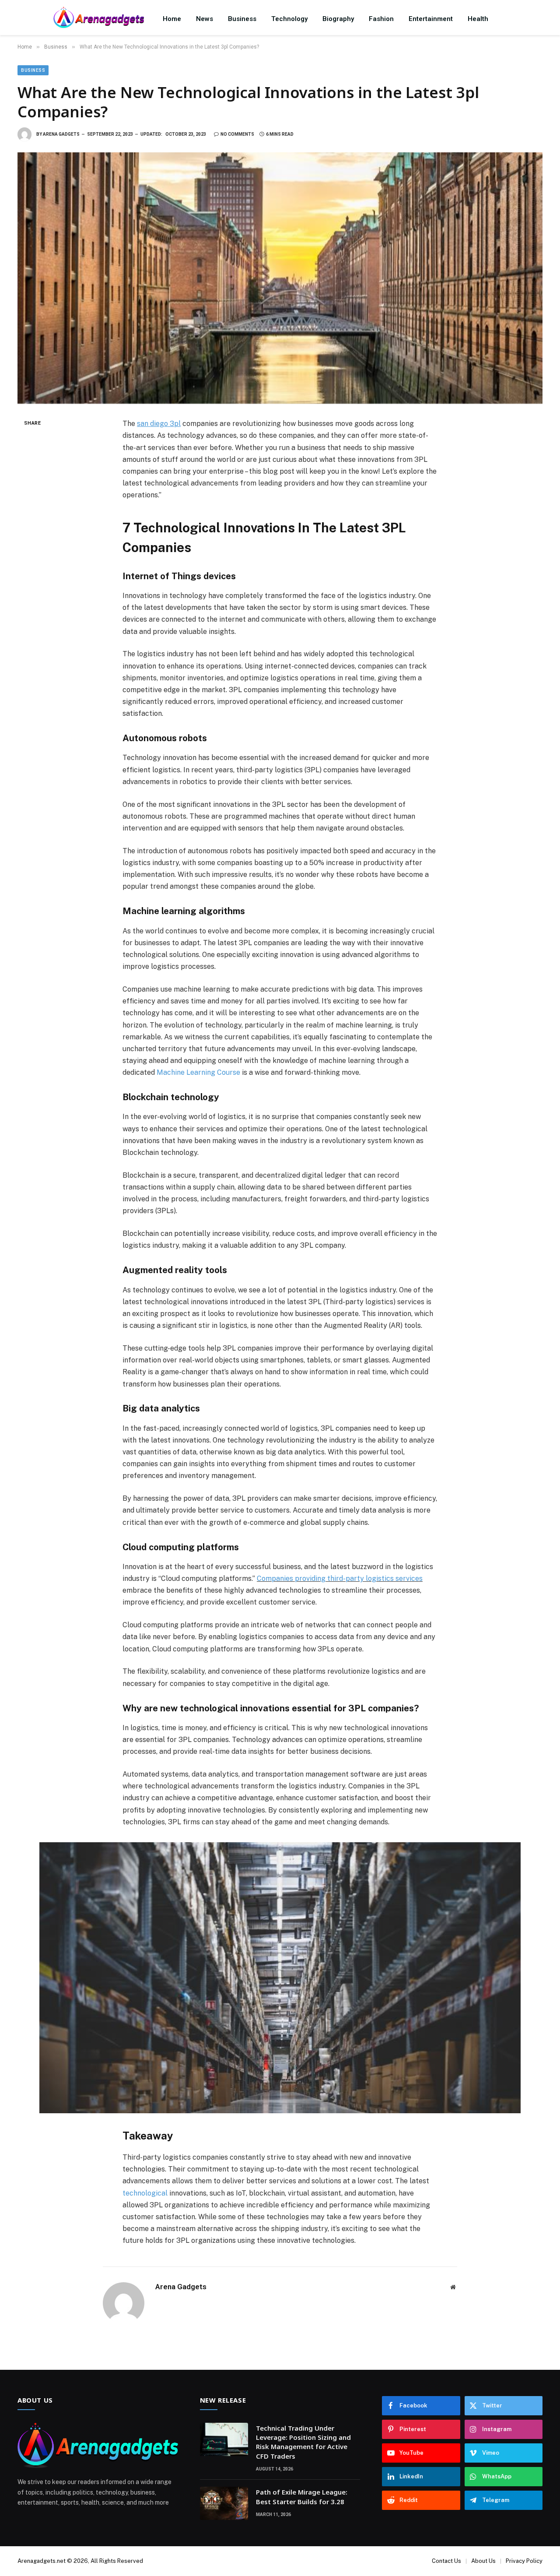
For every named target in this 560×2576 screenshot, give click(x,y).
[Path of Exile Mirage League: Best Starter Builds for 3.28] (224, 2503)
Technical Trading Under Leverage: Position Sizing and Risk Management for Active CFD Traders (303, 2442)
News (205, 19)
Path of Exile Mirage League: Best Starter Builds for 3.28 (302, 2497)
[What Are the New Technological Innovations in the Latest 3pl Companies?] (280, 278)
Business (242, 19)
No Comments (237, 134)
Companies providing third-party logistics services (340, 1578)
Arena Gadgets (61, 134)
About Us (483, 2561)
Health (478, 19)
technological (145, 2193)
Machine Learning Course (198, 1072)
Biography (338, 19)
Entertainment (431, 19)
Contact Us (446, 2561)
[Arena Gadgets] (99, 19)
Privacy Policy (524, 2561)
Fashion (381, 19)
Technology (289, 19)
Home (172, 19)
